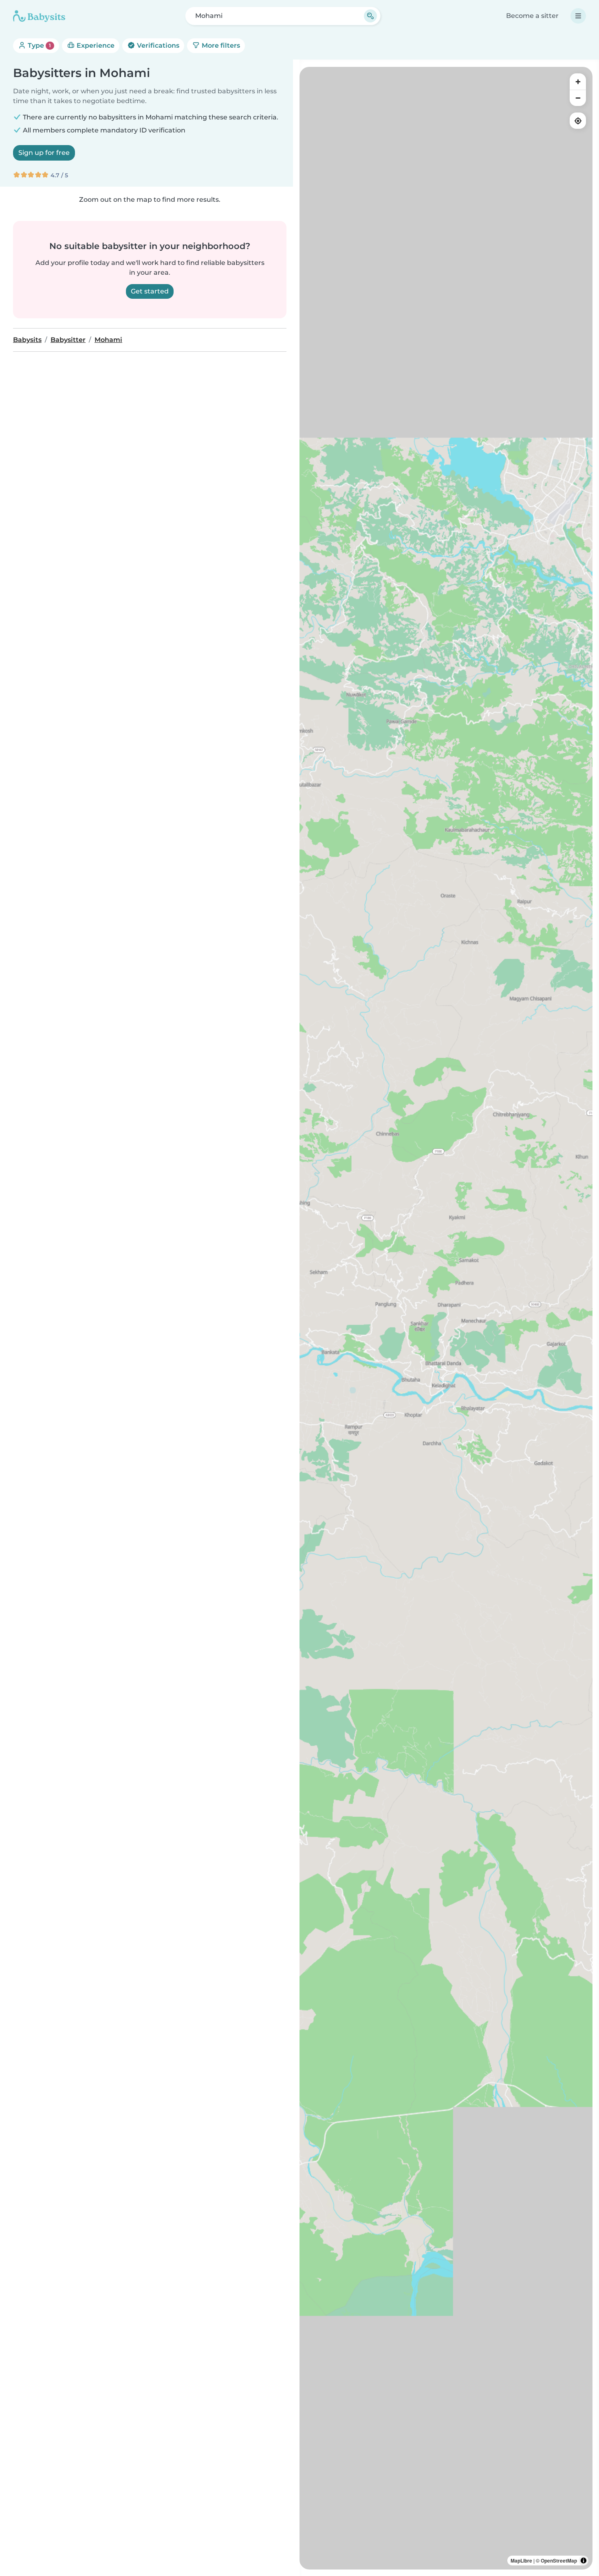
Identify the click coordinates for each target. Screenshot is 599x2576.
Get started (150, 291)
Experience (95, 45)
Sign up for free (44, 153)
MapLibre (521, 2561)
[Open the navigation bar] (578, 16)
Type (39, 45)
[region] (446, 1318)
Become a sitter (532, 16)
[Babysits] (39, 16)
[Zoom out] (578, 98)
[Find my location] (578, 121)
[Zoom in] (578, 82)
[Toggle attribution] (584, 2561)
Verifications (157, 45)
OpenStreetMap (559, 2561)
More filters (220, 45)
